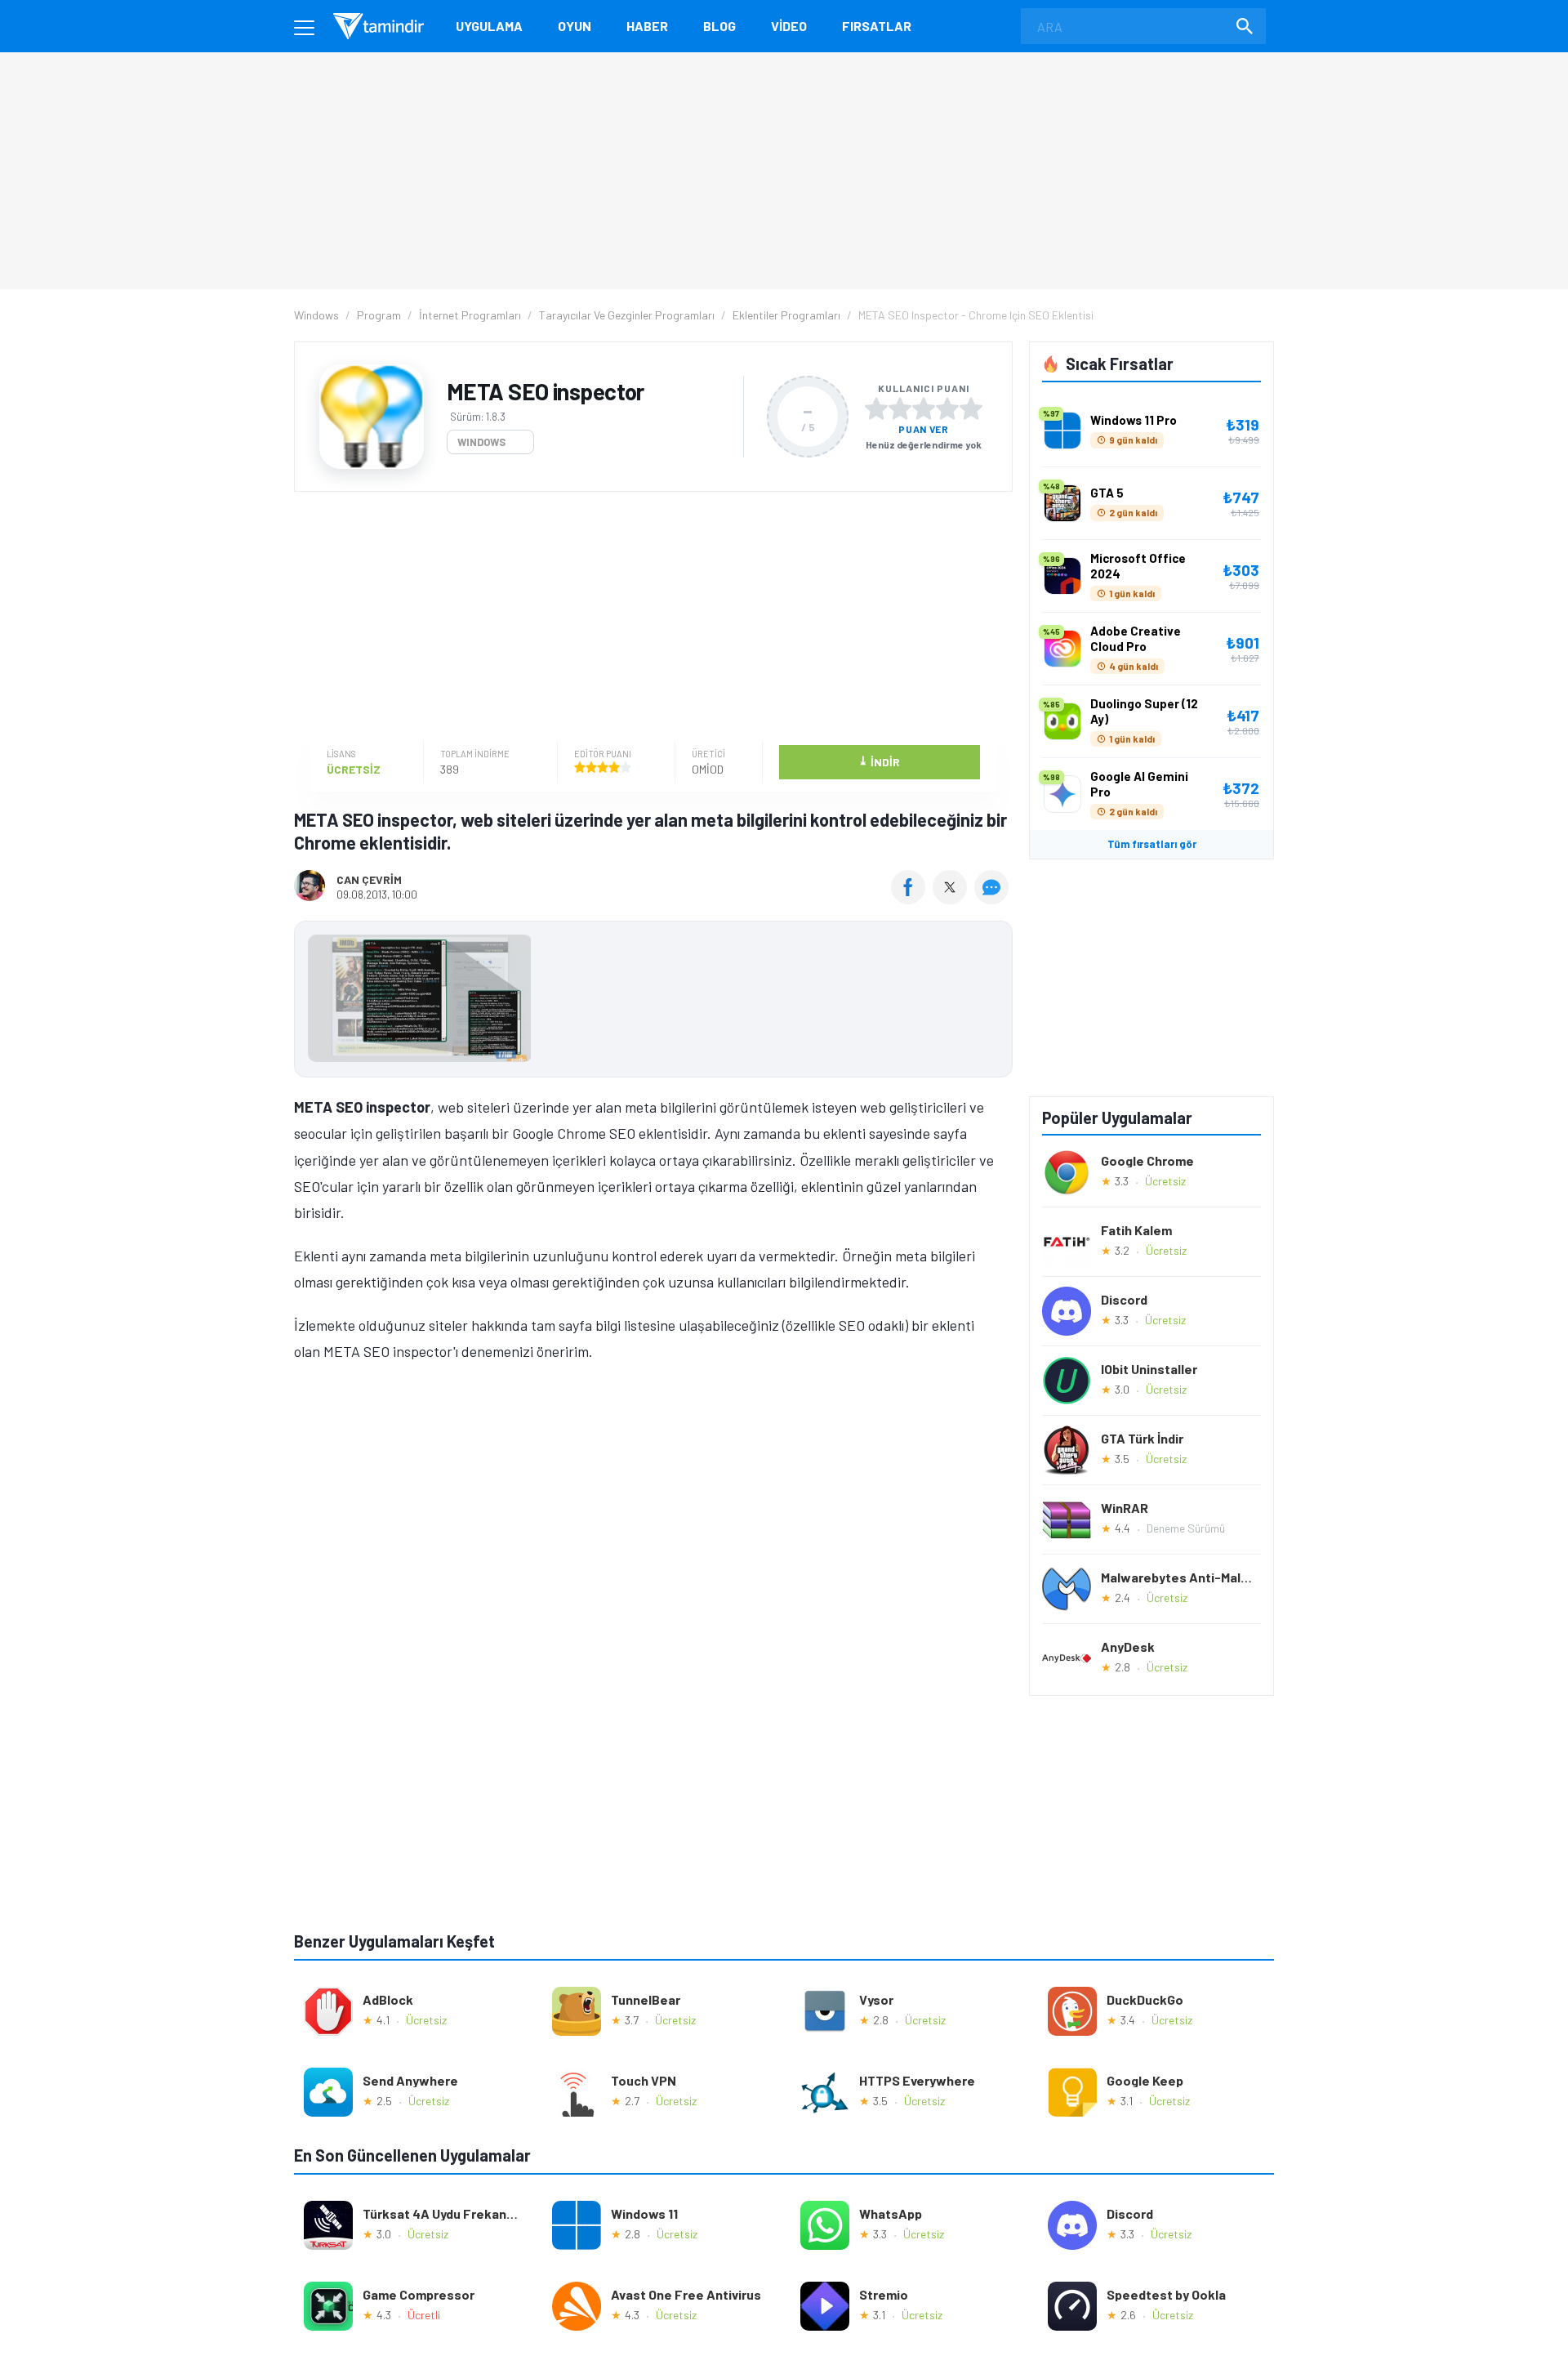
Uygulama (489, 26)
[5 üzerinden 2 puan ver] (900, 408)
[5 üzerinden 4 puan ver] (947, 408)
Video (789, 26)
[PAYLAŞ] (912, 899)
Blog (719, 26)
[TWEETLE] (952, 899)
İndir (879, 761)
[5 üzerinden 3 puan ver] (924, 408)
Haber (647, 26)
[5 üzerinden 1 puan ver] (876, 408)
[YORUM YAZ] (993, 899)
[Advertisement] (649, 618)
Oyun (575, 26)
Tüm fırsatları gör (1152, 844)
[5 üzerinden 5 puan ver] (971, 408)
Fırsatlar (877, 26)
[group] (653, 1002)
